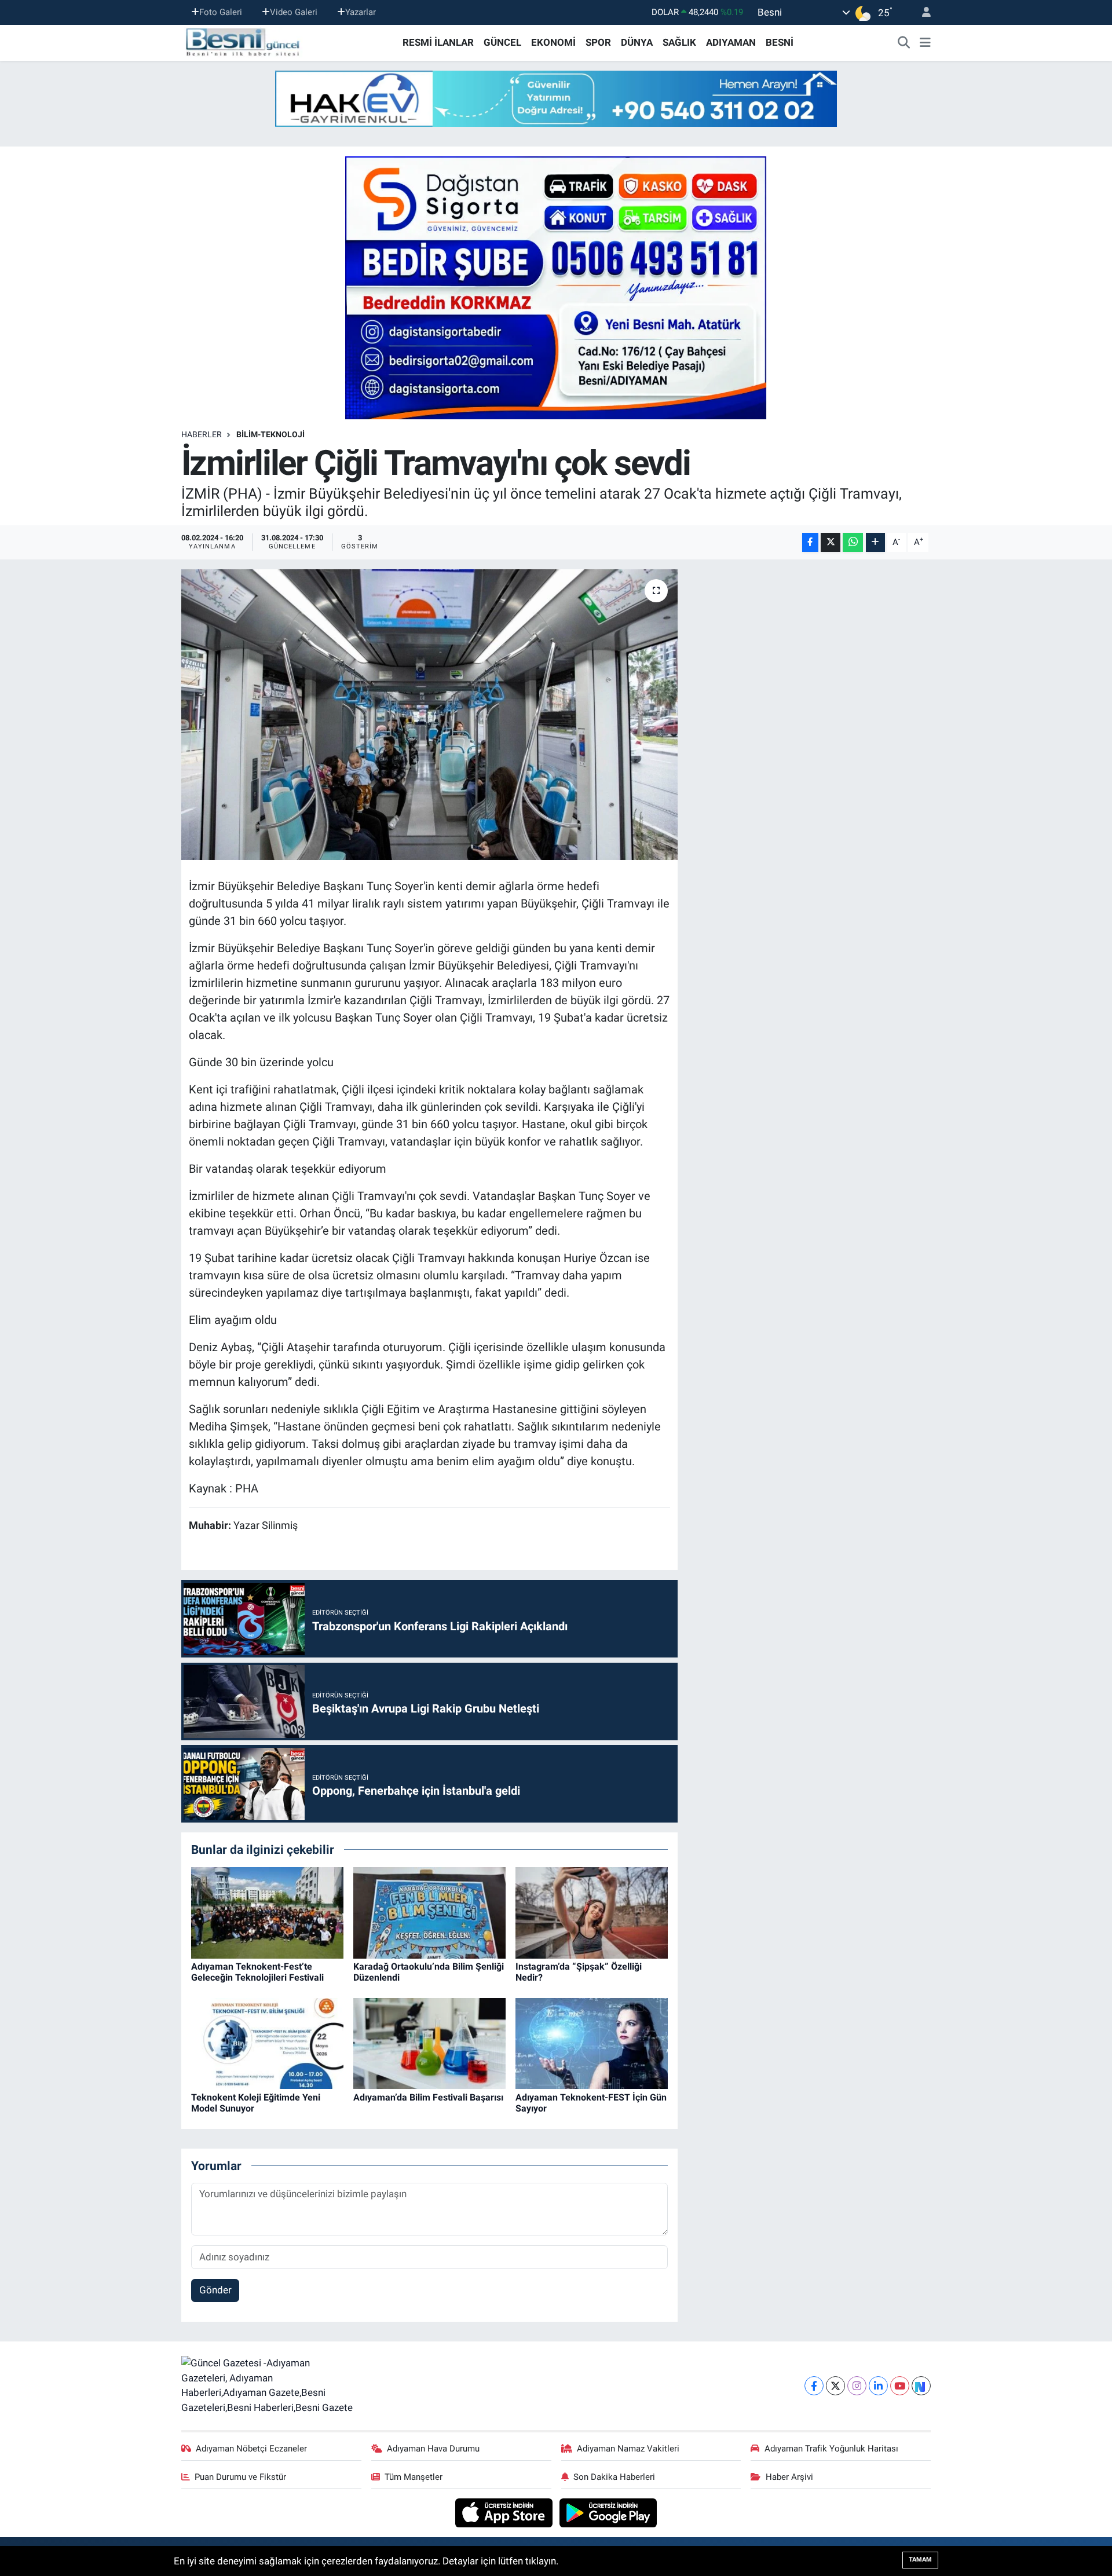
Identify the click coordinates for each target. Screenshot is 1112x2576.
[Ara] (904, 43)
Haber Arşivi (789, 2477)
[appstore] (505, 2512)
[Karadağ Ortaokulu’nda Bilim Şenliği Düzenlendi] (429, 1912)
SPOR (598, 42)
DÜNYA (637, 42)
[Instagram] (857, 2386)
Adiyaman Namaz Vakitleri (628, 2449)
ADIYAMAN (731, 42)
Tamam (920, 2559)
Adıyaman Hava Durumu (433, 2449)
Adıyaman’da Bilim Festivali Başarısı (428, 2097)
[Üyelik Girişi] (921, 12)
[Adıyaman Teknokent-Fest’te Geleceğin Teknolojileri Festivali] (267, 1912)
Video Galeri (294, 12)
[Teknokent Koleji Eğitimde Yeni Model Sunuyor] (267, 2043)
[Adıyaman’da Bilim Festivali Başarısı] (429, 2043)
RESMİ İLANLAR (438, 42)
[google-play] (608, 2512)
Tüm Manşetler (414, 2477)
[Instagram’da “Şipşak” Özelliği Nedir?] (592, 1912)
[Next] (921, 2386)
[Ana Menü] (925, 43)
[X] (835, 2386)
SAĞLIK (679, 42)
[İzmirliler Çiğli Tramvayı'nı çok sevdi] (429, 715)
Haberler (202, 434)
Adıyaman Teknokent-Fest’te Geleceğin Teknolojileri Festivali (257, 1972)
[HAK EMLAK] (556, 99)
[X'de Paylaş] (831, 542)
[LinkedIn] (878, 2386)
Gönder (215, 2290)
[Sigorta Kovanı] (556, 287)
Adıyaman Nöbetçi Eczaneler (251, 2449)
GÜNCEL (502, 42)
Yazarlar (361, 12)
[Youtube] (900, 2386)
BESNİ (780, 42)
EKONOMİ (553, 42)
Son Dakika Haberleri (614, 2477)
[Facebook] (814, 2386)
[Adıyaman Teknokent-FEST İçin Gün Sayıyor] (592, 2043)
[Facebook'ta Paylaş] (810, 542)
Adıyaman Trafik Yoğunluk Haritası (831, 2449)
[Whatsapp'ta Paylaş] (853, 542)
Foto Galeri (221, 12)
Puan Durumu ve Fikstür (240, 2477)
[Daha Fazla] (875, 542)
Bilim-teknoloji (270, 434)
